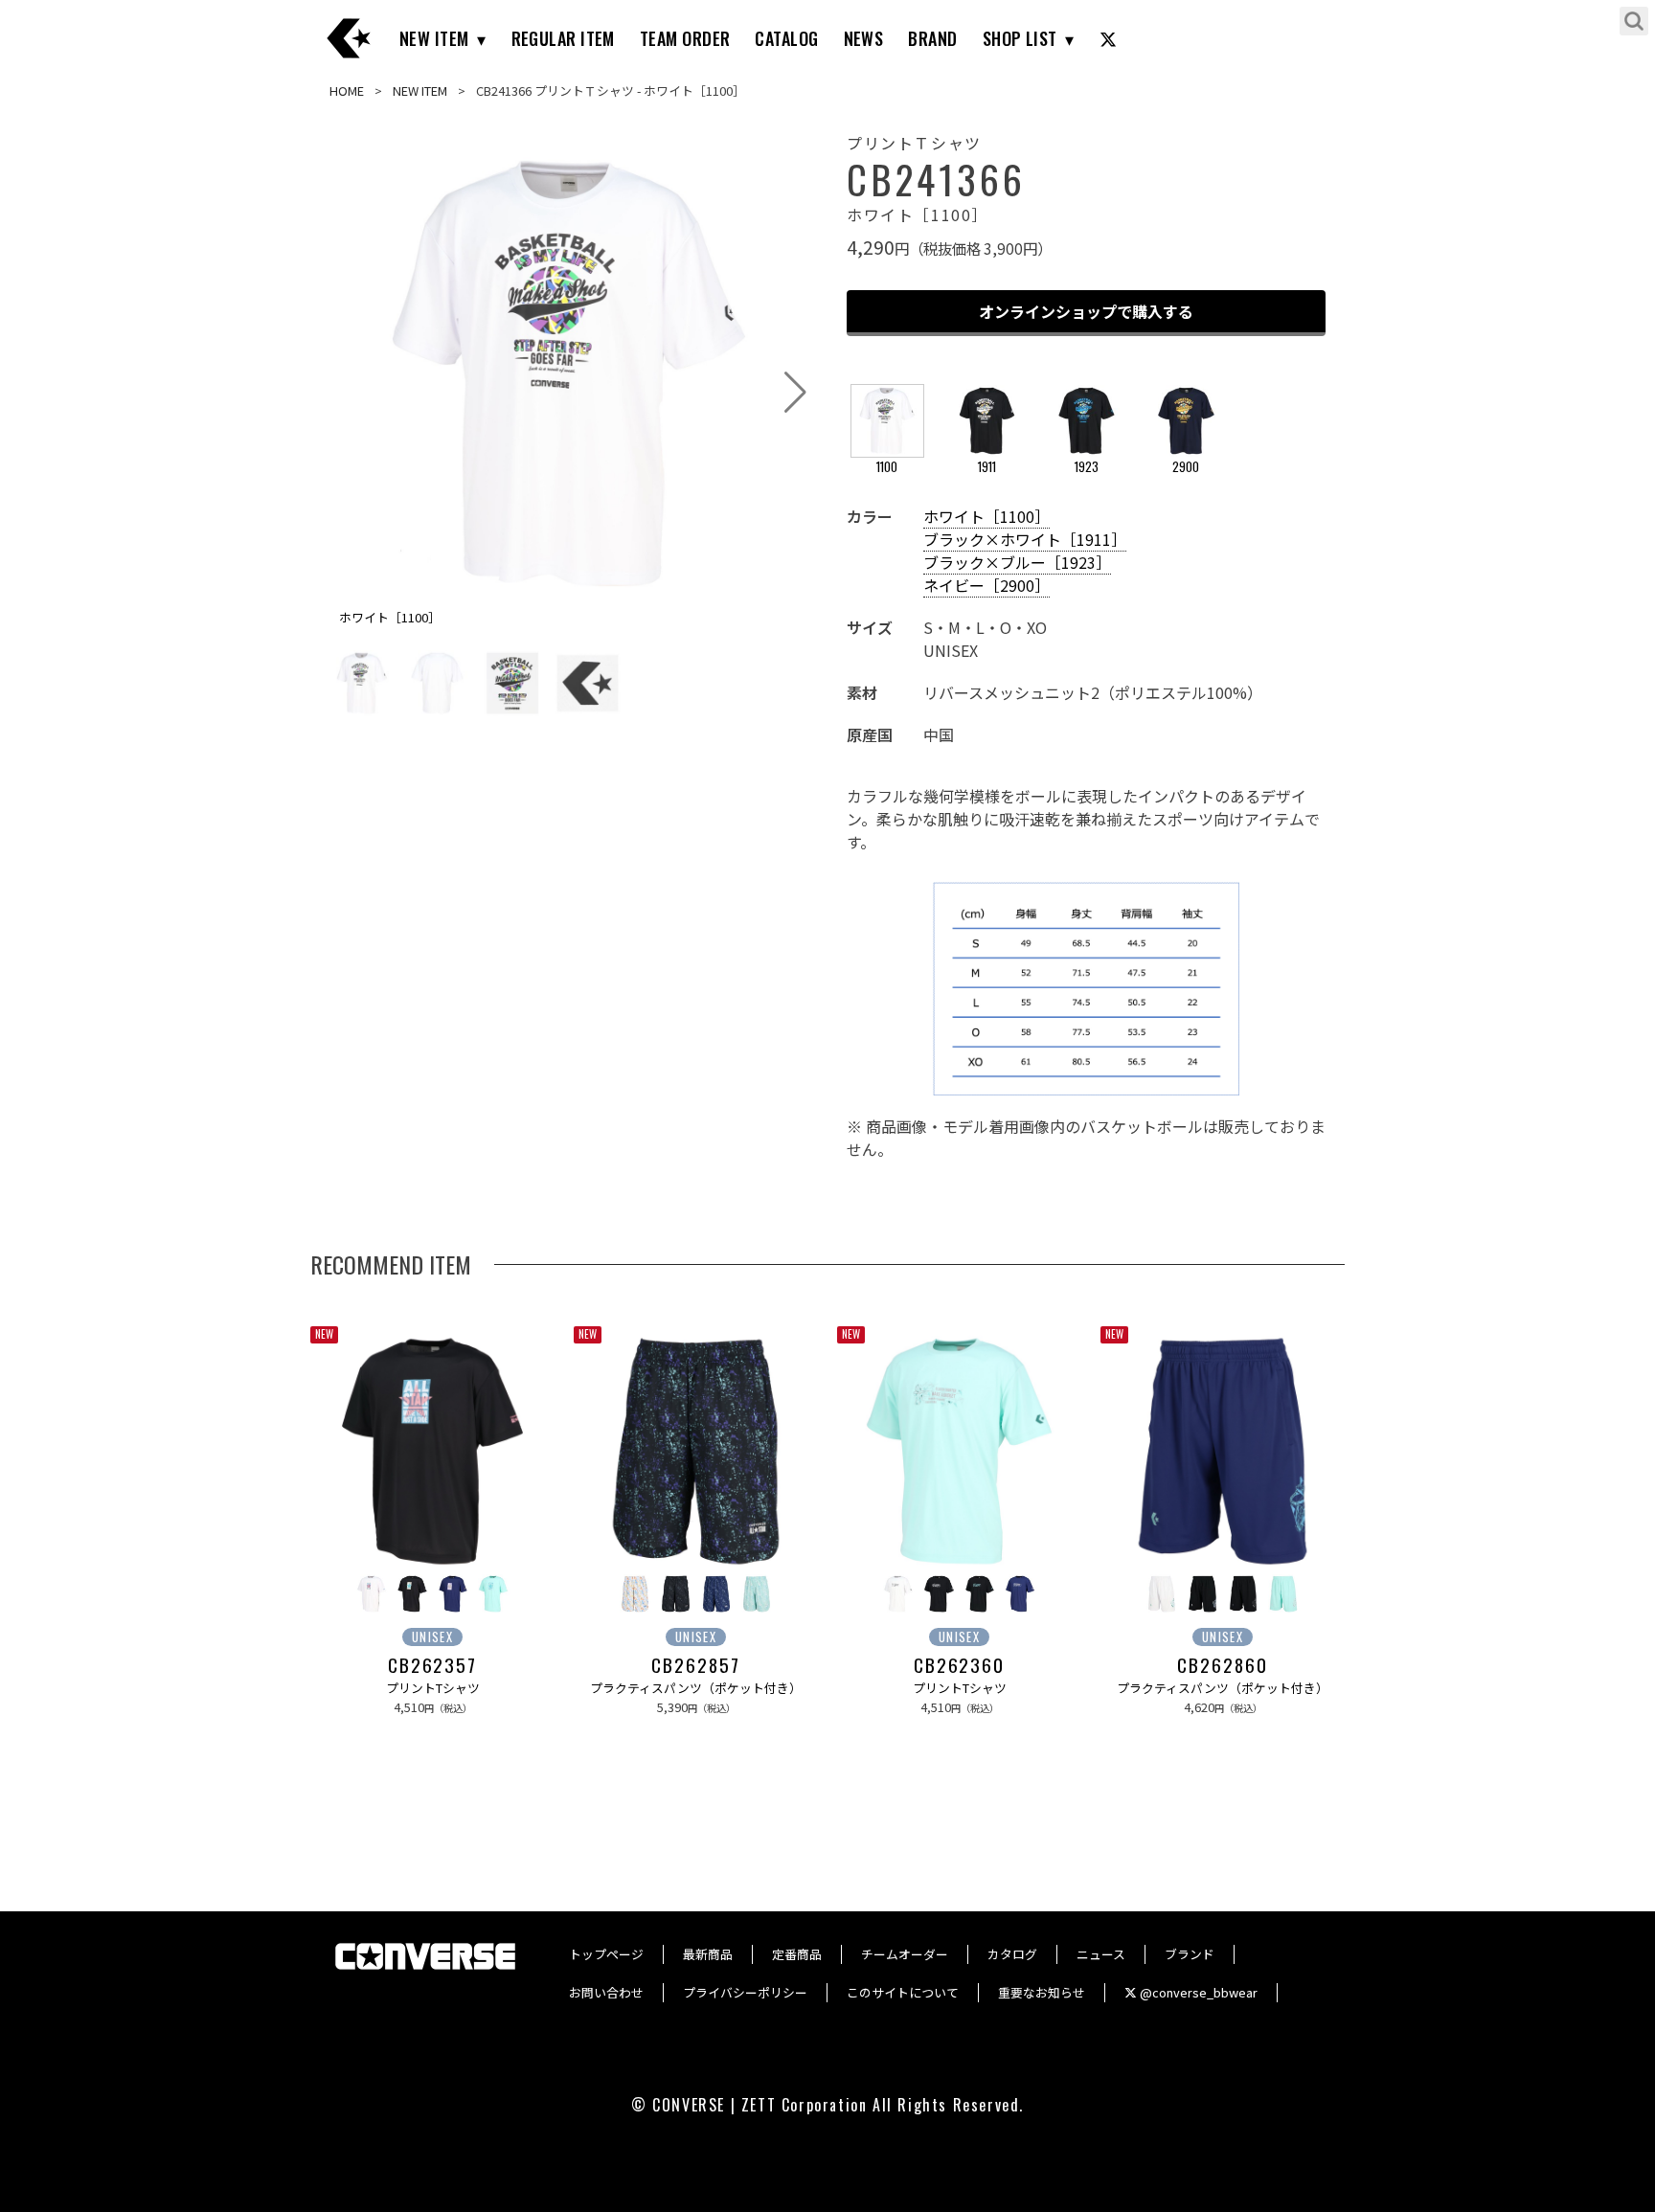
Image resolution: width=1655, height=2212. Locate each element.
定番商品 (797, 1954)
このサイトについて (903, 1992)
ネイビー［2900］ (986, 585)
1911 (987, 467)
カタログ (1012, 1954)
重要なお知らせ (1042, 1992)
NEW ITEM (434, 38)
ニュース (1101, 1954)
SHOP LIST (1020, 38)
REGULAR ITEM (563, 38)
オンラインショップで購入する (1086, 311)
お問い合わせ (606, 1992)
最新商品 (708, 1954)
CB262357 (432, 1665)
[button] (795, 393)
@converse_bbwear (1197, 1992)
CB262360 (959, 1665)
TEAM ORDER (685, 38)
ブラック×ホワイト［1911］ (1025, 539)
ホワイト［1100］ (986, 516)
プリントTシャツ (433, 1688)
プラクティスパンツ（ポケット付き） (696, 1688)
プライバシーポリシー (745, 1992)
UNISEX (432, 1637)
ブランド (1190, 1954)
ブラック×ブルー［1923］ (1017, 562)
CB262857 (695, 1665)
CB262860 (1222, 1665)
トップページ (606, 1954)
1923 (1087, 467)
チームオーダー (905, 1954)
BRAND (932, 38)
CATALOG (786, 38)
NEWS (864, 38)
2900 (1186, 467)
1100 (887, 467)
